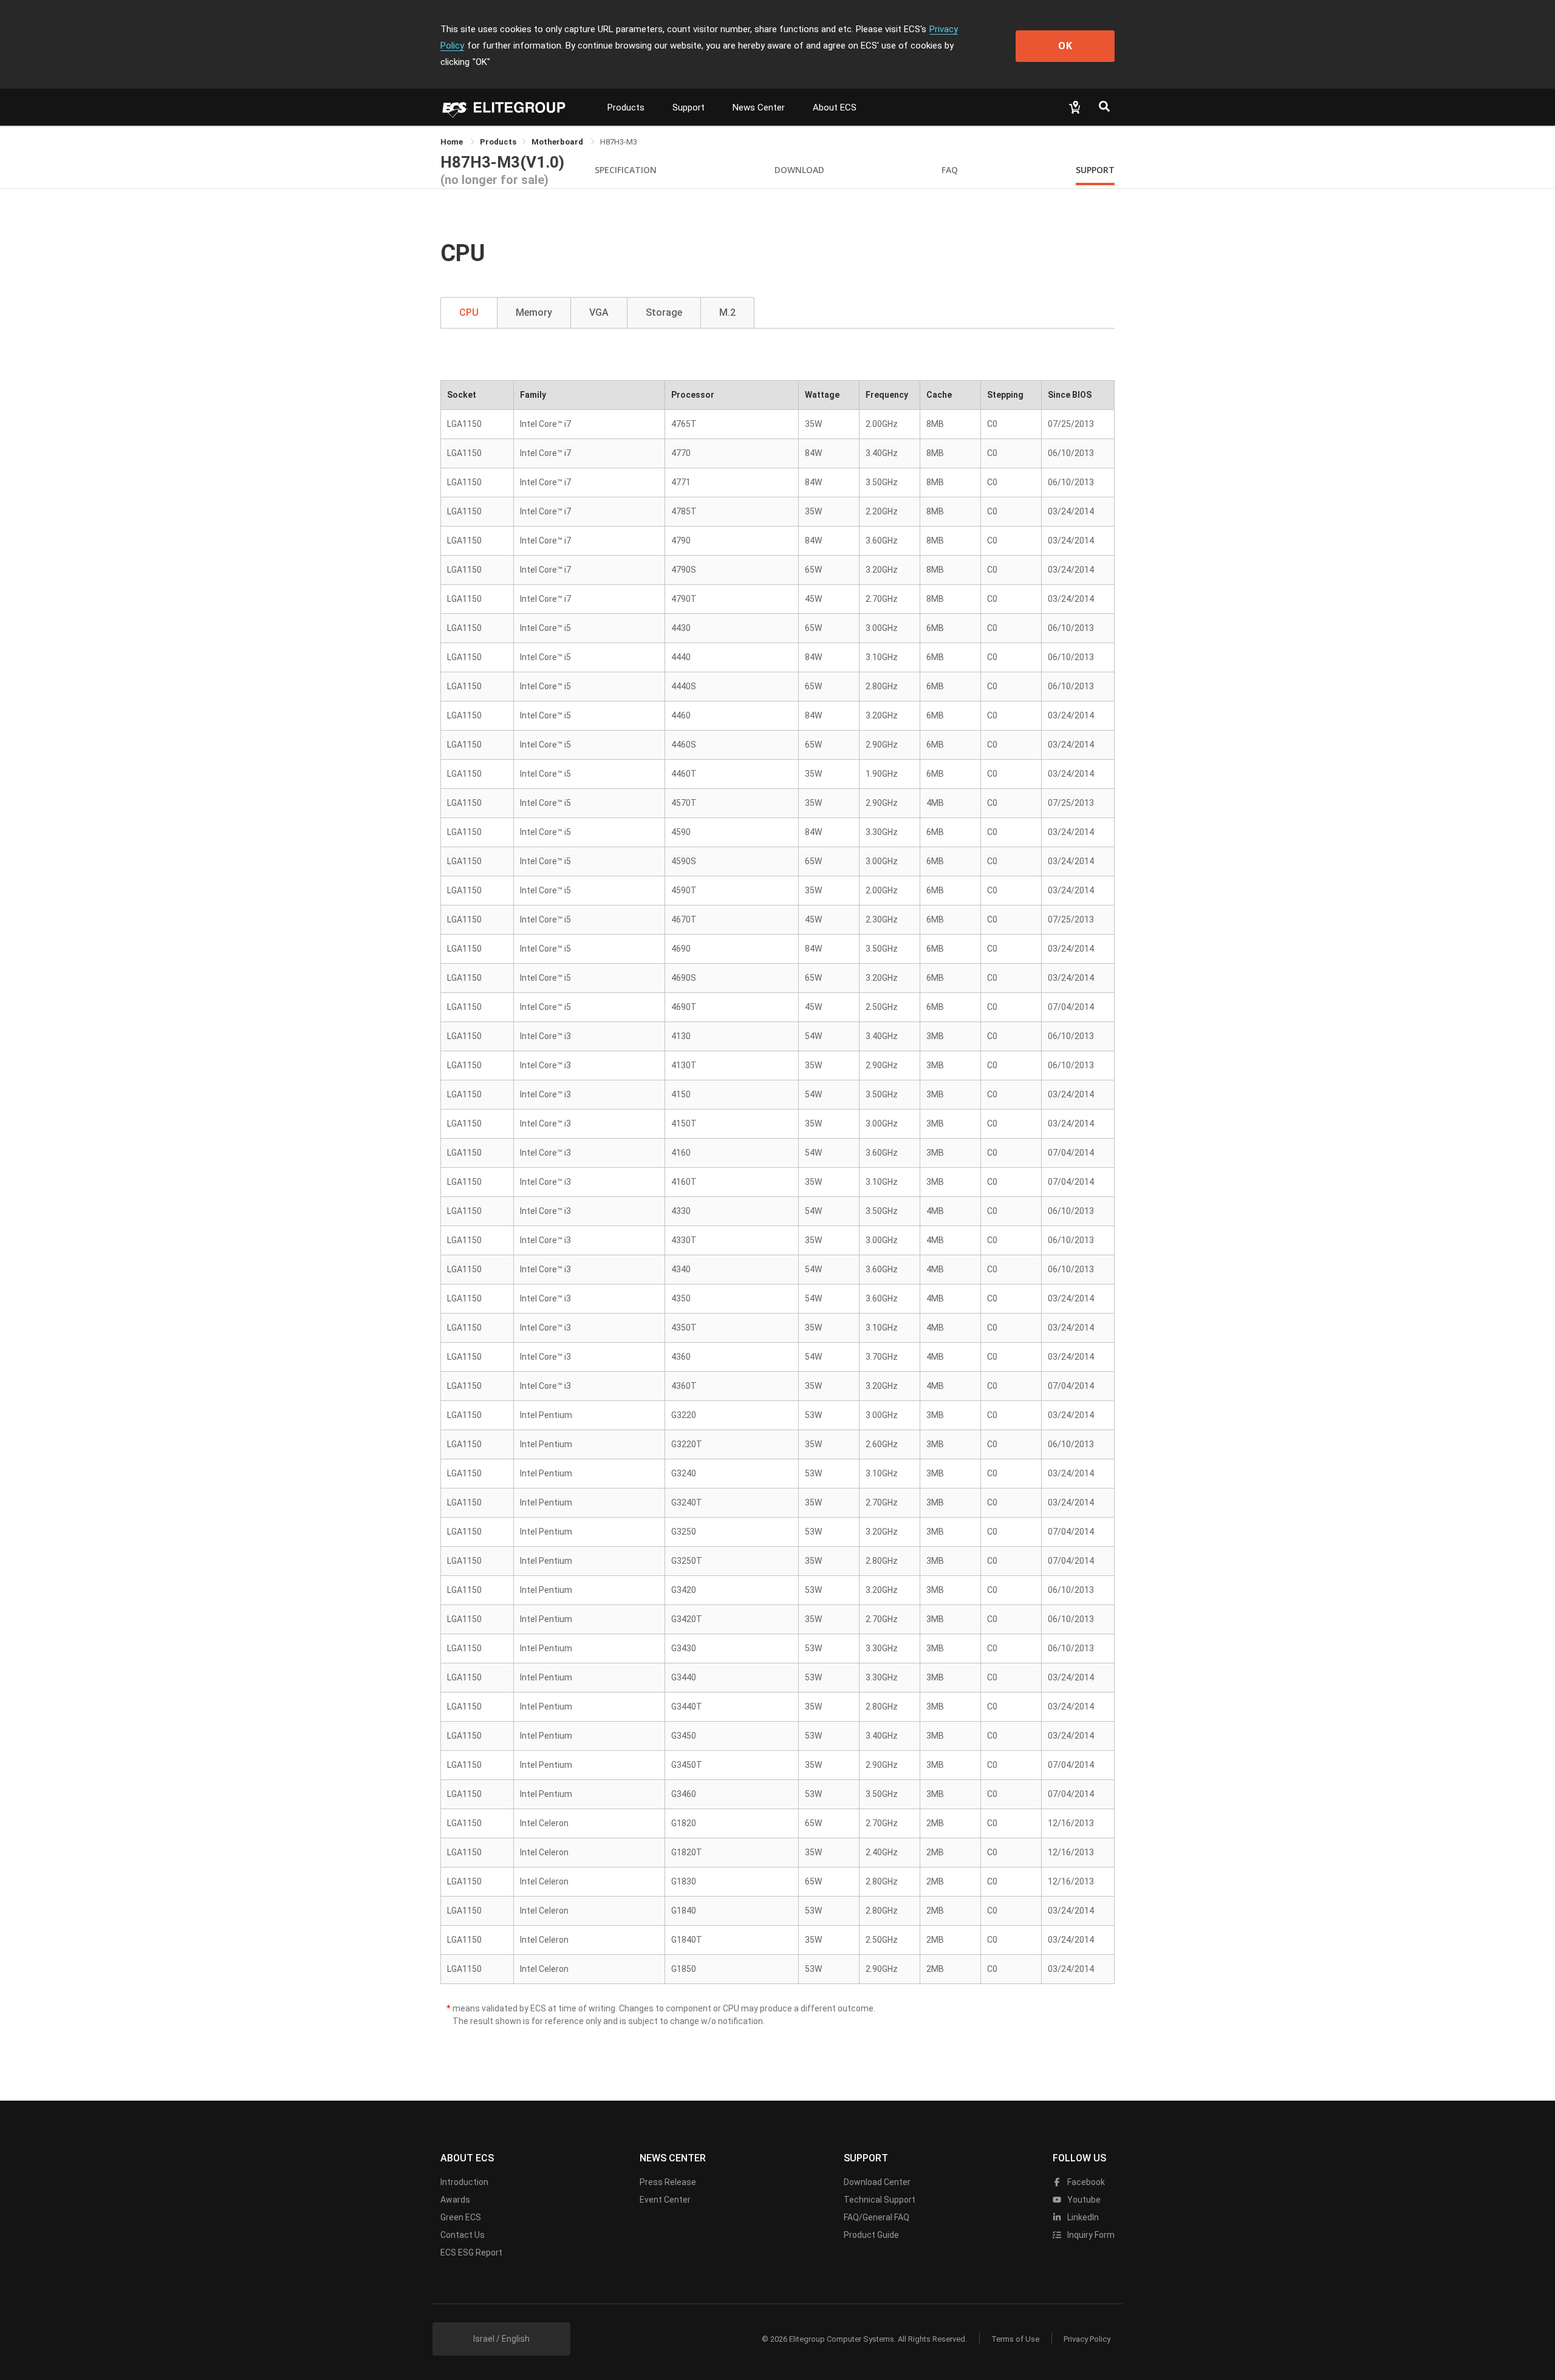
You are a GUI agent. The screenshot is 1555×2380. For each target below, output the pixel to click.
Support (689, 107)
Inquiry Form (1090, 2235)
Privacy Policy (1087, 2339)
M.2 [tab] (727, 312)
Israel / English (501, 2339)
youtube (1083, 2200)
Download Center (877, 2182)
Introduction (464, 2182)
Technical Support (880, 2200)
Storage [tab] (664, 312)
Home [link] (453, 142)
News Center (759, 107)
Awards (455, 2200)
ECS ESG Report (471, 2252)
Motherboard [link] (558, 142)
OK (1065, 46)
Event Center (665, 2200)
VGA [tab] (599, 312)
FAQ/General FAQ (877, 2217)
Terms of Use (1015, 2339)
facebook (1085, 2182)
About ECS (835, 107)
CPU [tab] (469, 312)
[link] (498, 142)
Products (626, 107)
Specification (626, 170)
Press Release (668, 2182)
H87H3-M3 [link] (619, 142)
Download (799, 170)
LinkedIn (1082, 2217)
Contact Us (463, 2235)
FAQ (950, 170)
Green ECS (461, 2217)
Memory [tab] (534, 312)
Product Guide (871, 2235)
